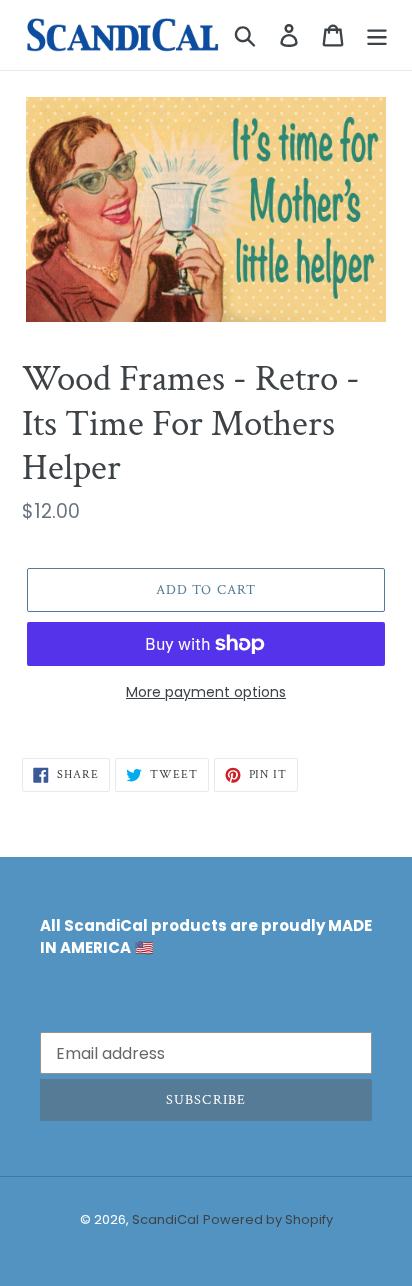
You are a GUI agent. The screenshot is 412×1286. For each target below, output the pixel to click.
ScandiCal (165, 1219)
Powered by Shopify (268, 1219)
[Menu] (377, 35)
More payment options (206, 692)
